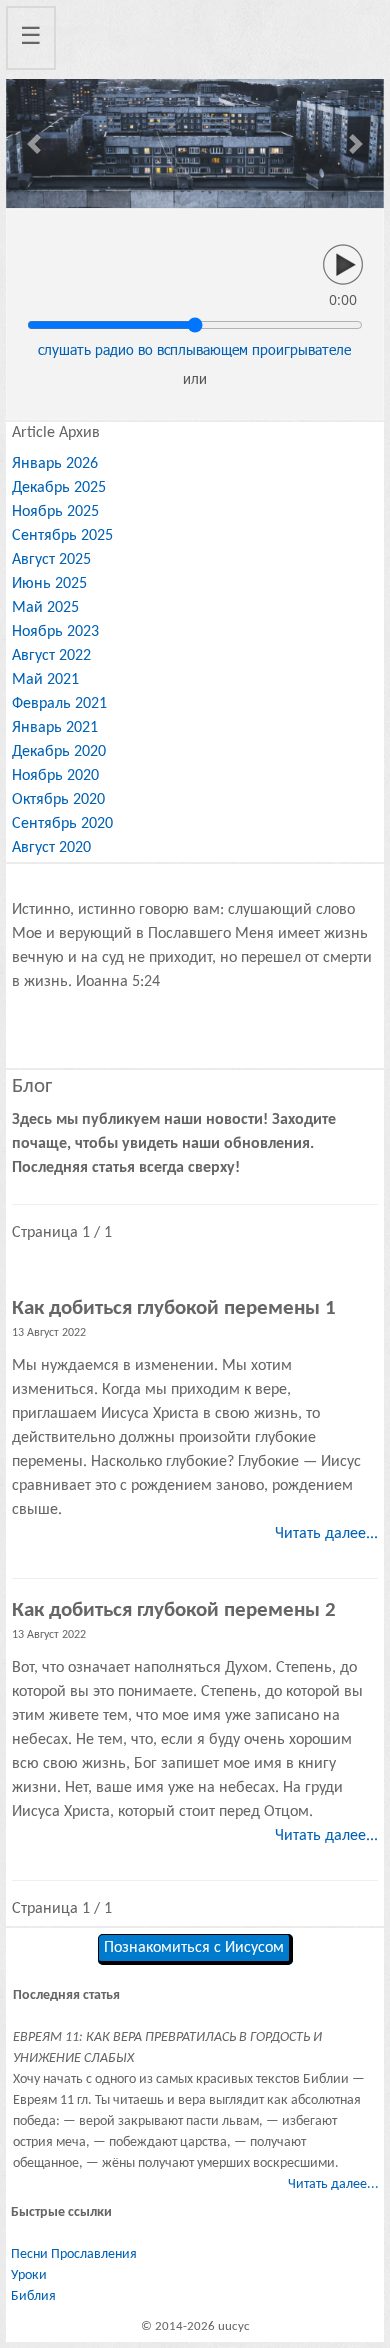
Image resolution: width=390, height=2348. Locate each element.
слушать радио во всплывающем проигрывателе (194, 349)
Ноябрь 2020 (55, 776)
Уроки (29, 2275)
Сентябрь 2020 (62, 824)
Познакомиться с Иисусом (194, 1948)
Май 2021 (45, 680)
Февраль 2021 (59, 704)
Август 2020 (51, 848)
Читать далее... (326, 1534)
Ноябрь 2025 (55, 512)
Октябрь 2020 (58, 800)
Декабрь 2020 (59, 752)
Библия (33, 2296)
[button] (34, 143)
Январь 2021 (55, 728)
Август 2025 (51, 560)
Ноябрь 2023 (55, 632)
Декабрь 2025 (59, 488)
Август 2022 (51, 656)
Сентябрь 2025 (62, 536)
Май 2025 (45, 608)
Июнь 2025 (49, 584)
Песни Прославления (74, 2254)
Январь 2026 (55, 464)
